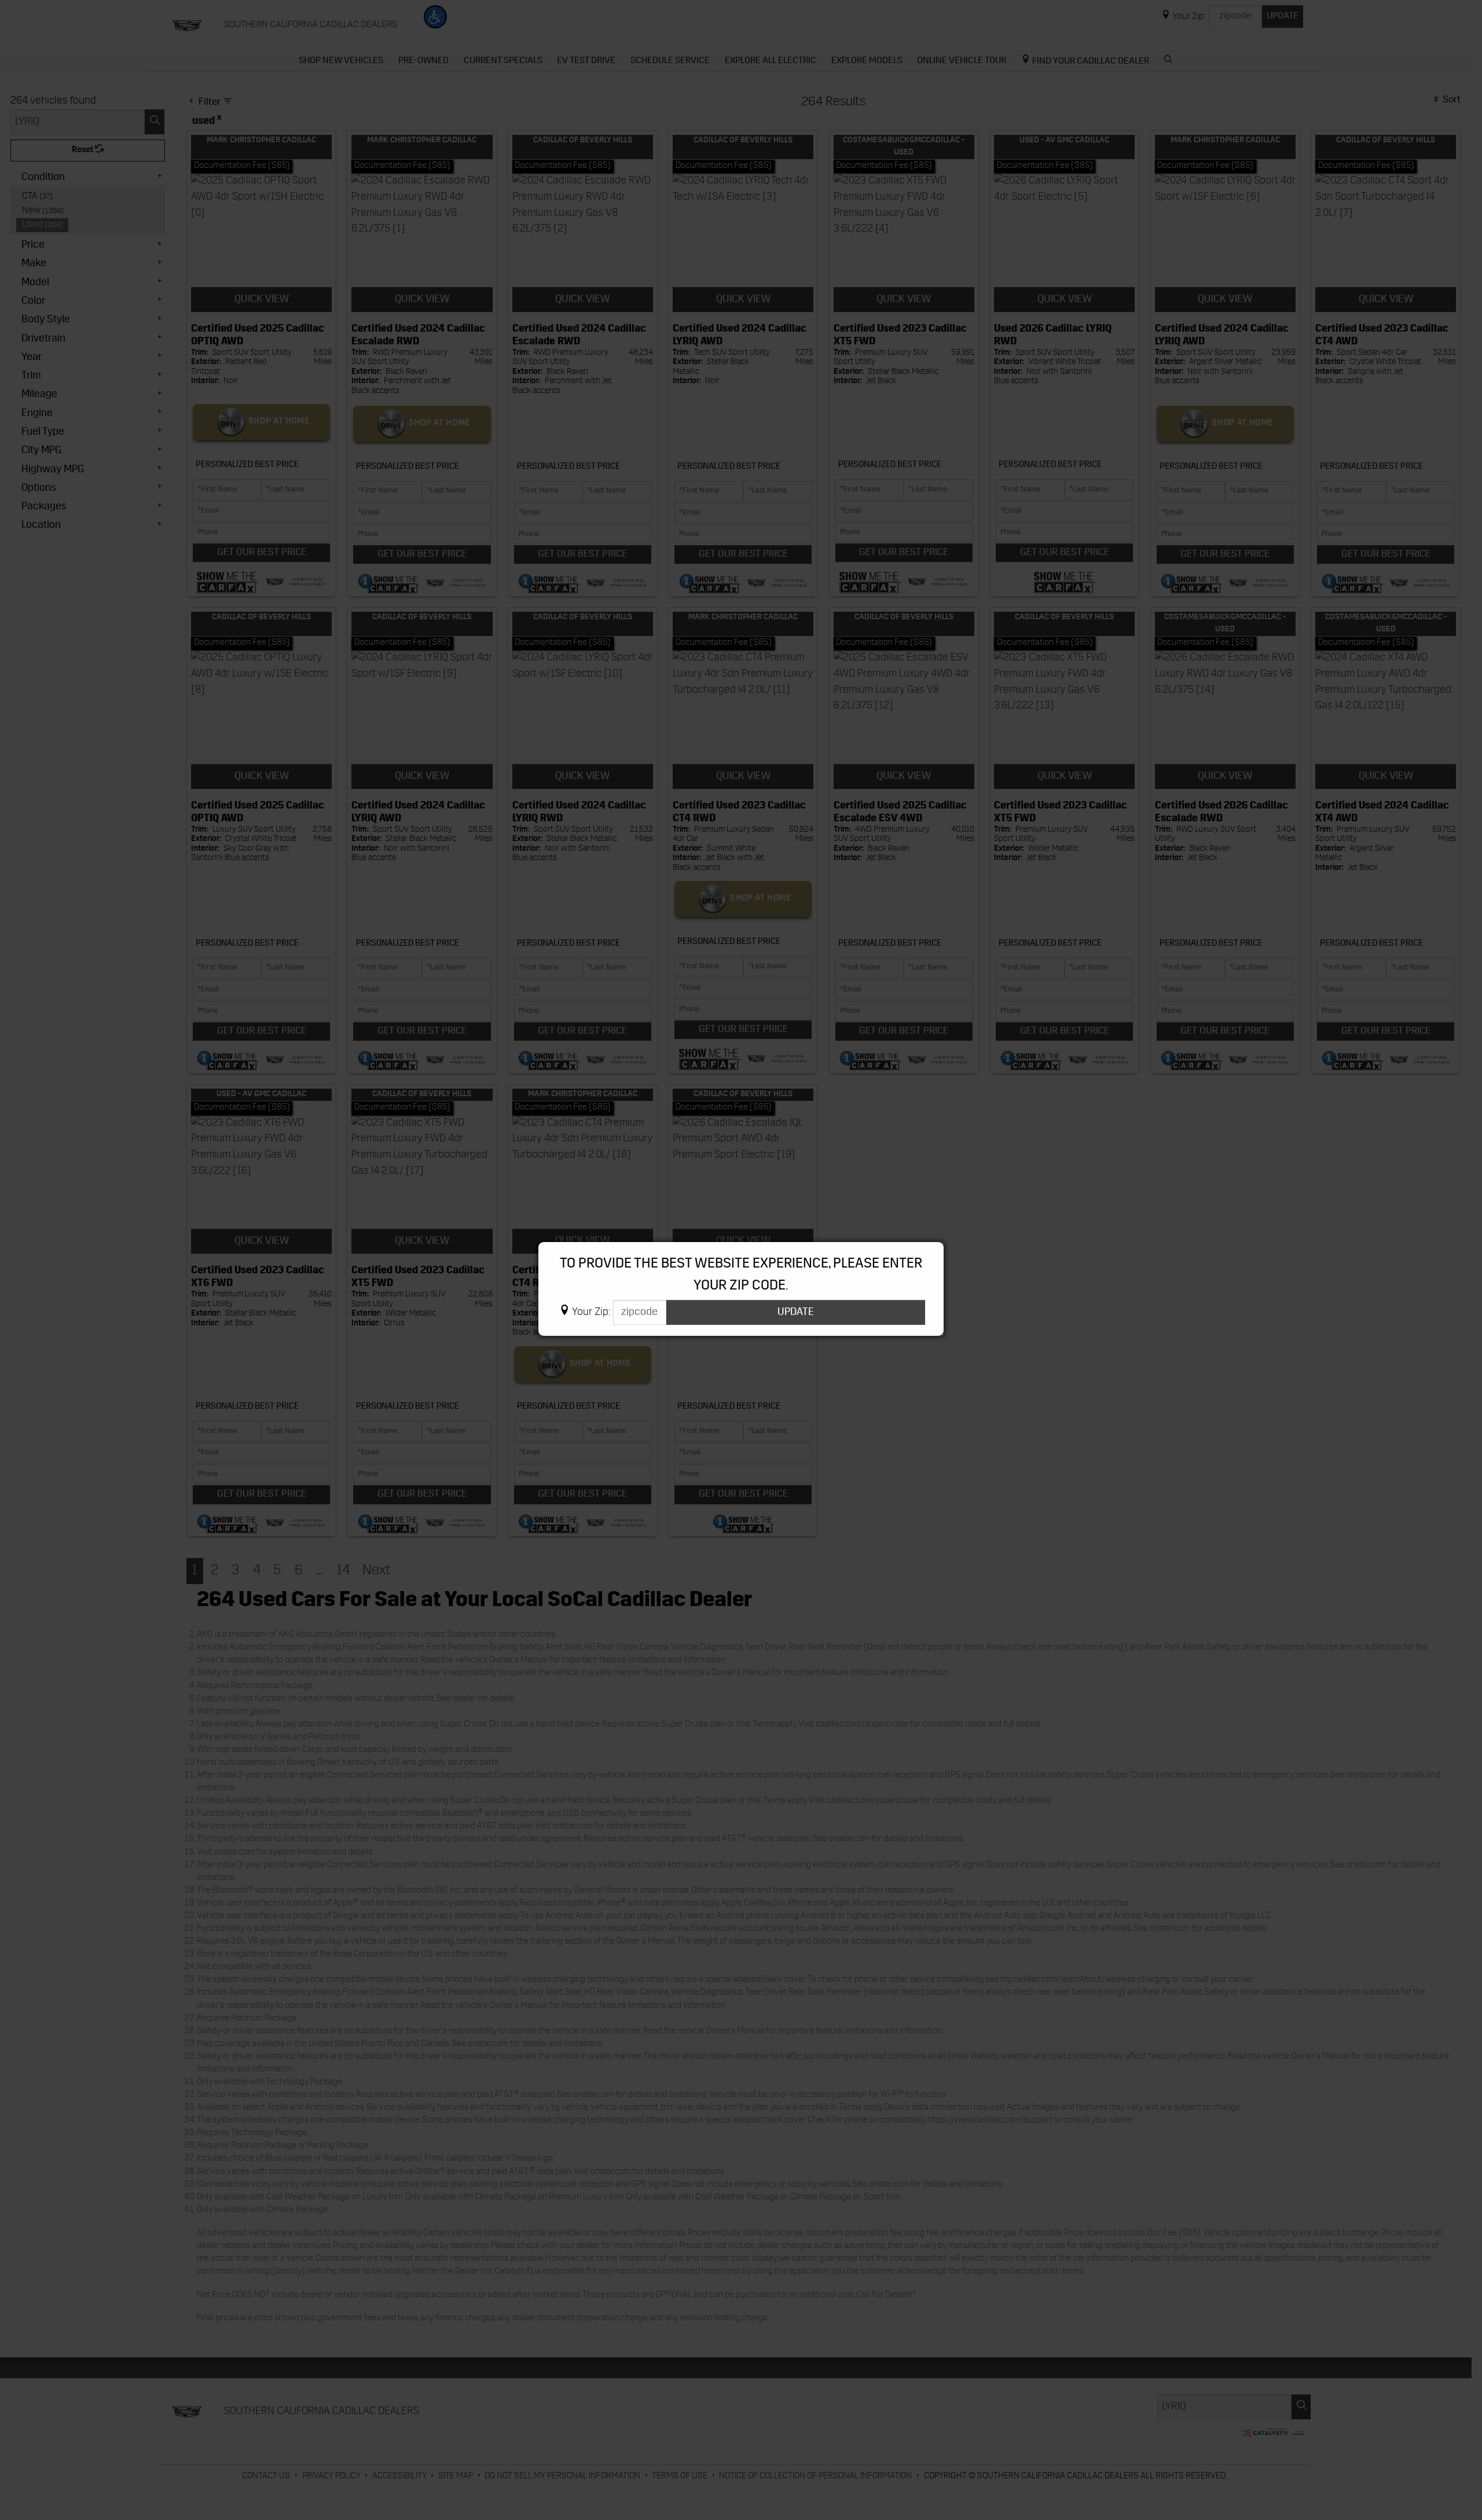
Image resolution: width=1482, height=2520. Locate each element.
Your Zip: (591, 1312)
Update (796, 1312)
